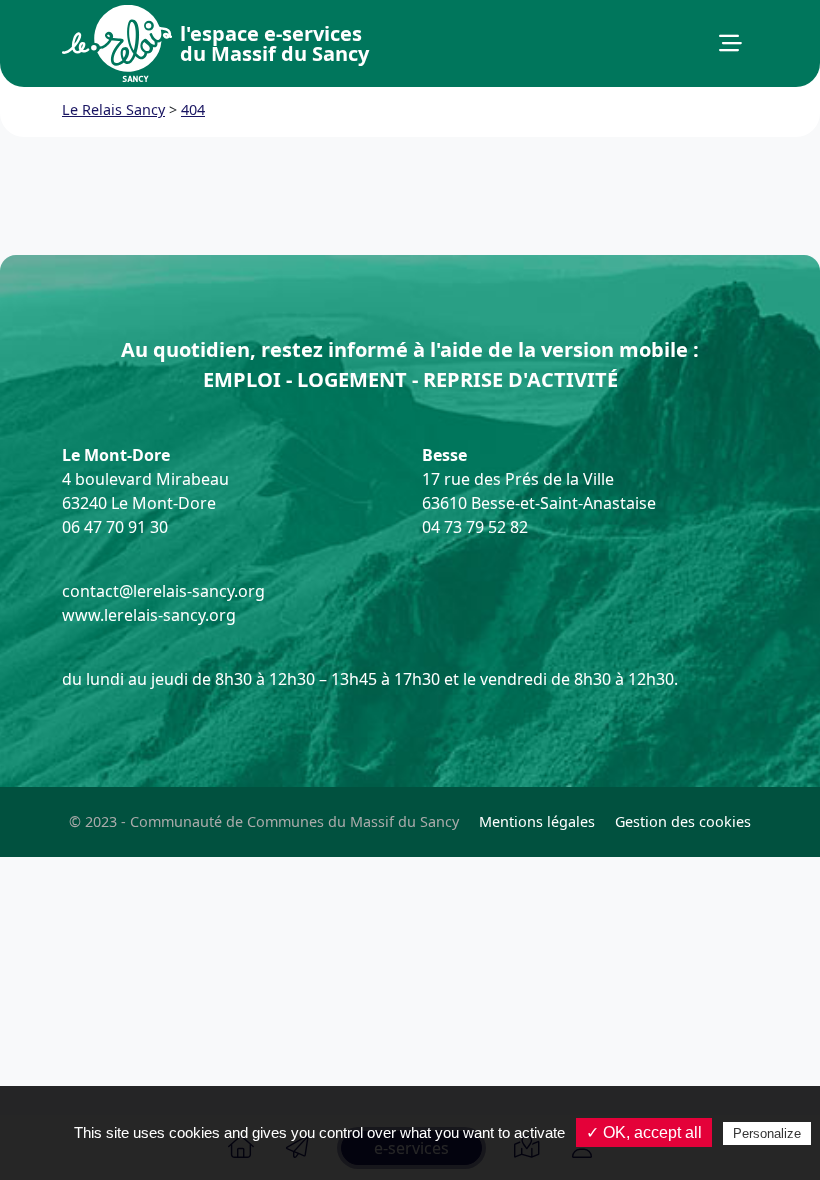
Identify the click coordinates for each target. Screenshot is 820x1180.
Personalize (767, 1133)
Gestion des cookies (683, 821)
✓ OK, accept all (644, 1132)
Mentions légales (537, 821)
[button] (730, 44)
